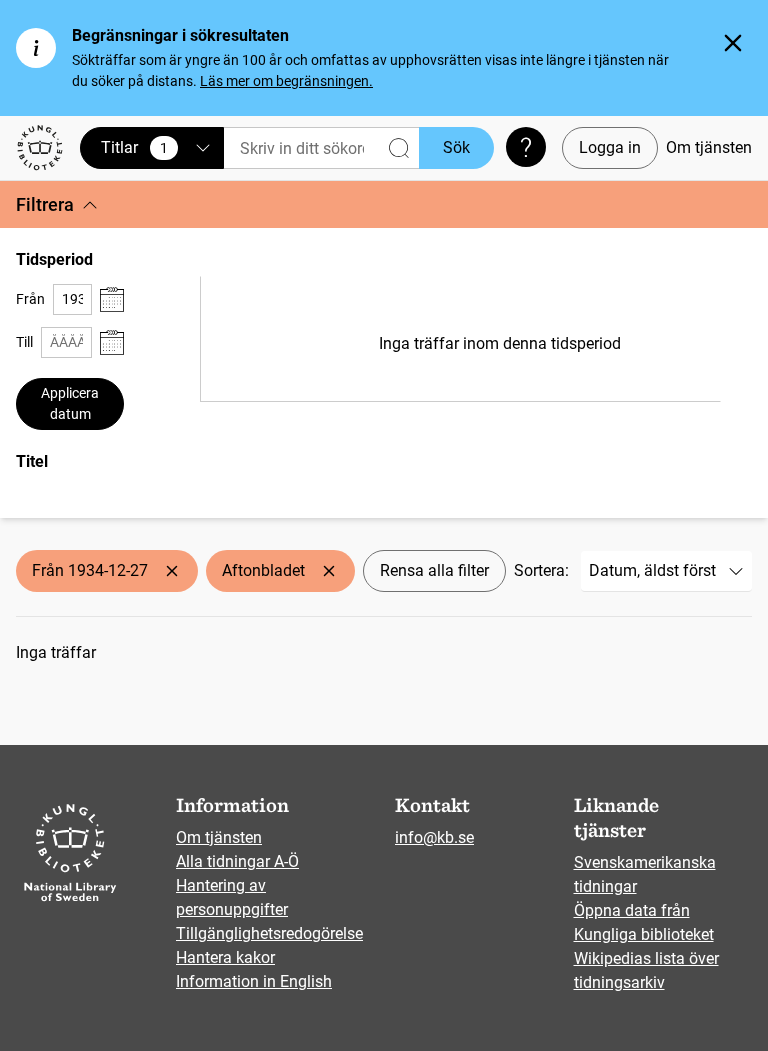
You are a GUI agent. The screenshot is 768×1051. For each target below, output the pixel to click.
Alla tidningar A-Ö (237, 861)
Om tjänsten (709, 147)
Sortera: (541, 570)
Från (30, 299)
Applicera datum (70, 403)
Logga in (610, 147)
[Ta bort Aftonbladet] (329, 571)
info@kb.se (434, 837)
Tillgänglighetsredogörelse (269, 933)
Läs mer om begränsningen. (286, 81)
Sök (456, 147)
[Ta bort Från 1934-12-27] (172, 571)
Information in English (254, 981)
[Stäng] (733, 43)
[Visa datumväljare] (112, 299)
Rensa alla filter (434, 570)
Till (24, 342)
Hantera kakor (225, 957)
